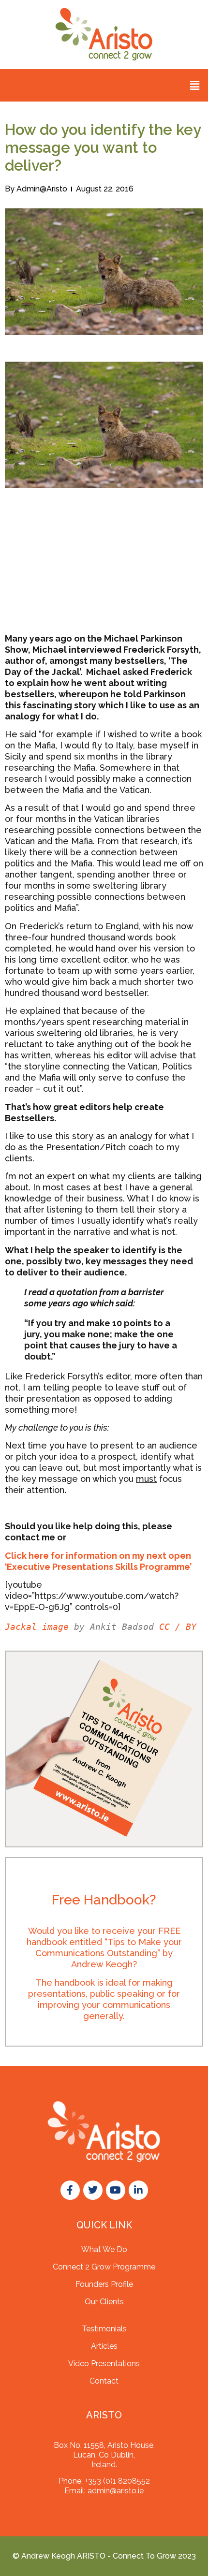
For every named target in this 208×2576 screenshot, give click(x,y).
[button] (195, 85)
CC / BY (178, 1627)
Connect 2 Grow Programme (104, 2267)
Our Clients (104, 2302)
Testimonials (104, 2329)
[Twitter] (93, 2190)
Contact (104, 2381)
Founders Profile (104, 2284)
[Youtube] (116, 2190)
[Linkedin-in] (138, 2190)
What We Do (104, 2249)
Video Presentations (104, 2364)
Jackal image (37, 1627)
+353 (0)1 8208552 (117, 2481)
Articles (104, 2346)
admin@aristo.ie (116, 2491)
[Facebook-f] (70, 2190)
